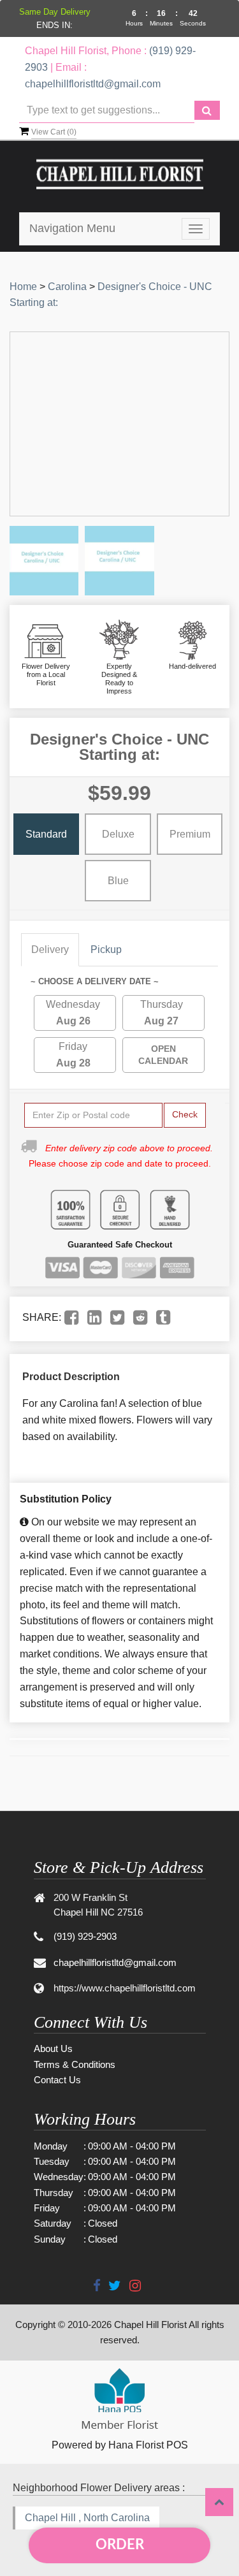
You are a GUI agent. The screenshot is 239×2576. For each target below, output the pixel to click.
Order (120, 2545)
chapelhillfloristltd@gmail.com (93, 84)
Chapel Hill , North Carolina (87, 2518)
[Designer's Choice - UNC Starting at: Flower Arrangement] (44, 560)
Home (23, 287)
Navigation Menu (72, 228)
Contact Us (57, 2080)
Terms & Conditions (75, 2064)
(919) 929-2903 (85, 1936)
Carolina (67, 287)
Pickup (106, 950)
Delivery (50, 950)
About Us (53, 2048)
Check (185, 1114)
